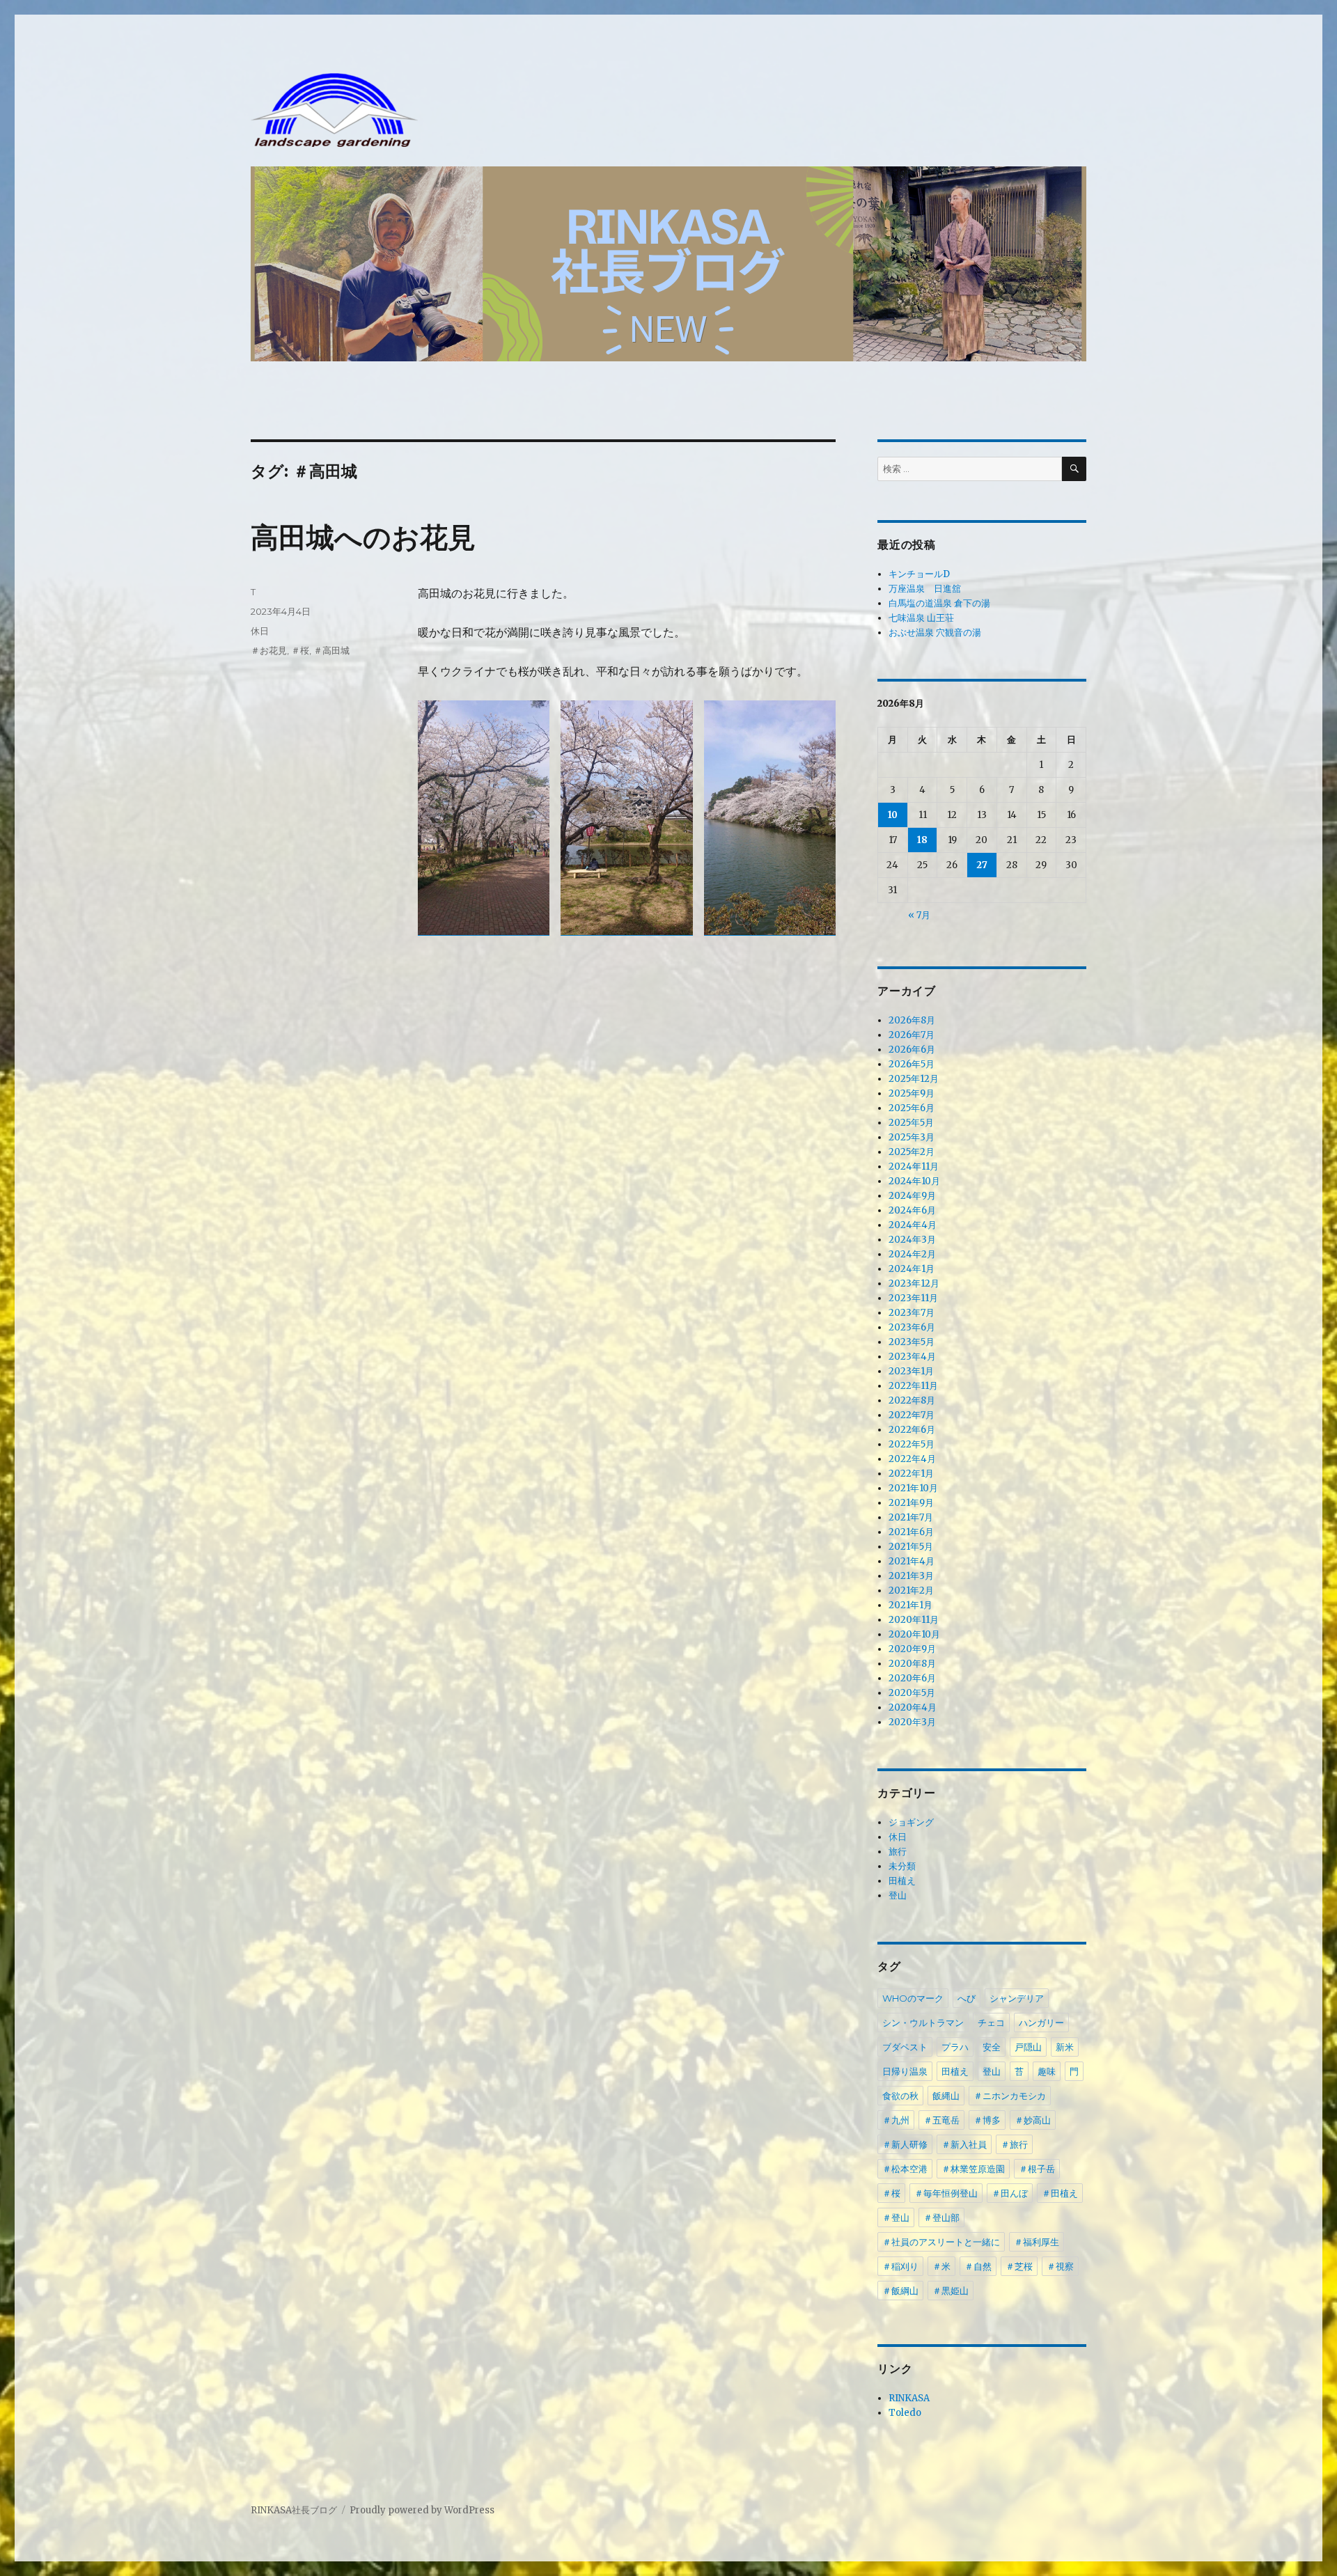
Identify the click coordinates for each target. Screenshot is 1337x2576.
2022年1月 (911, 1474)
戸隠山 (1028, 2047)
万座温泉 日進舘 (925, 589)
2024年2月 (912, 1254)
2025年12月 (914, 1079)
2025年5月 (911, 1123)
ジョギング (911, 1822)
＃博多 (987, 2120)
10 (893, 815)
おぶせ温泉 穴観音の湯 (935, 633)
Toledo (905, 2413)
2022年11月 (913, 1386)
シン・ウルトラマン (923, 2023)
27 (982, 865)
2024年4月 (913, 1225)
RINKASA (909, 2398)
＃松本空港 (905, 2169)
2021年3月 (911, 1576)
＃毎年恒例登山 (946, 2193)
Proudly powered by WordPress (422, 2510)
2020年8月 (912, 1664)
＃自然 (978, 2266)
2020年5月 (912, 1693)
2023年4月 (912, 1357)
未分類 (902, 1866)
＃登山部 (941, 2217)
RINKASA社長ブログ (294, 2510)
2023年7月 (912, 1313)
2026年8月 (912, 1020)
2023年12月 (914, 1283)
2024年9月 (912, 1196)
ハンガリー (1041, 2023)
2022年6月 (912, 1430)
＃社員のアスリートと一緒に (941, 2242)
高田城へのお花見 (363, 537)
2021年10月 (913, 1488)
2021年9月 (911, 1503)
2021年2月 (911, 1591)
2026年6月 (912, 1050)
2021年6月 (911, 1532)
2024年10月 (914, 1181)
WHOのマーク (913, 1998)
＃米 (941, 2266)
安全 (992, 2047)
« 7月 (919, 915)
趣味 (1047, 2071)
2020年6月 (912, 1678)
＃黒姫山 (951, 2291)
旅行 (898, 1852)
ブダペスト (905, 2047)
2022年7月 (912, 1415)
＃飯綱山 (900, 2291)
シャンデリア (1017, 1998)
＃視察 (1060, 2266)
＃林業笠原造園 (973, 2169)
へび (967, 1998)
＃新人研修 (905, 2144)
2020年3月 (912, 1722)
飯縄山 (946, 2096)
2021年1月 (910, 1605)
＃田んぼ (1010, 2193)
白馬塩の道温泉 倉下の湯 (939, 603)
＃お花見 (269, 650)
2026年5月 (912, 1064)
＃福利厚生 (1037, 2242)
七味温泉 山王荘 (921, 618)
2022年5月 (912, 1444)
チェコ (991, 2023)
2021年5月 (911, 1547)
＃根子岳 (1037, 2169)
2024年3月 (912, 1240)
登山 (898, 1895)
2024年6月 (912, 1210)
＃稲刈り (900, 2266)
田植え (902, 1881)
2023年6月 (912, 1327)
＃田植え (1060, 2193)
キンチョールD (919, 574)
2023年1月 (911, 1371)
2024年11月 (914, 1167)
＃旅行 (1014, 2144)
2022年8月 (912, 1400)
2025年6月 (912, 1108)
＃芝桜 (1019, 2266)
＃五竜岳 (941, 2120)
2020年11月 (914, 1620)
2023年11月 (913, 1298)
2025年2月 (912, 1152)
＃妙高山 (1033, 2120)
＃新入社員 (964, 2144)
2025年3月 (912, 1137)
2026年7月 (912, 1035)
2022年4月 (912, 1459)
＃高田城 (331, 650)
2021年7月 (911, 1517)
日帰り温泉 (905, 2071)
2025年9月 (912, 1093)
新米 (1065, 2047)
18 (922, 840)
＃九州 (896, 2120)
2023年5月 (912, 1342)
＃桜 (300, 650)
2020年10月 (914, 1634)
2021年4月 (912, 1561)
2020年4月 (913, 1707)
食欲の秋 (900, 2096)
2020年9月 (912, 1649)
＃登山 (896, 2217)
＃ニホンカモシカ (1010, 2096)
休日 (260, 631)
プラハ (955, 2047)
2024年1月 (912, 1269)
